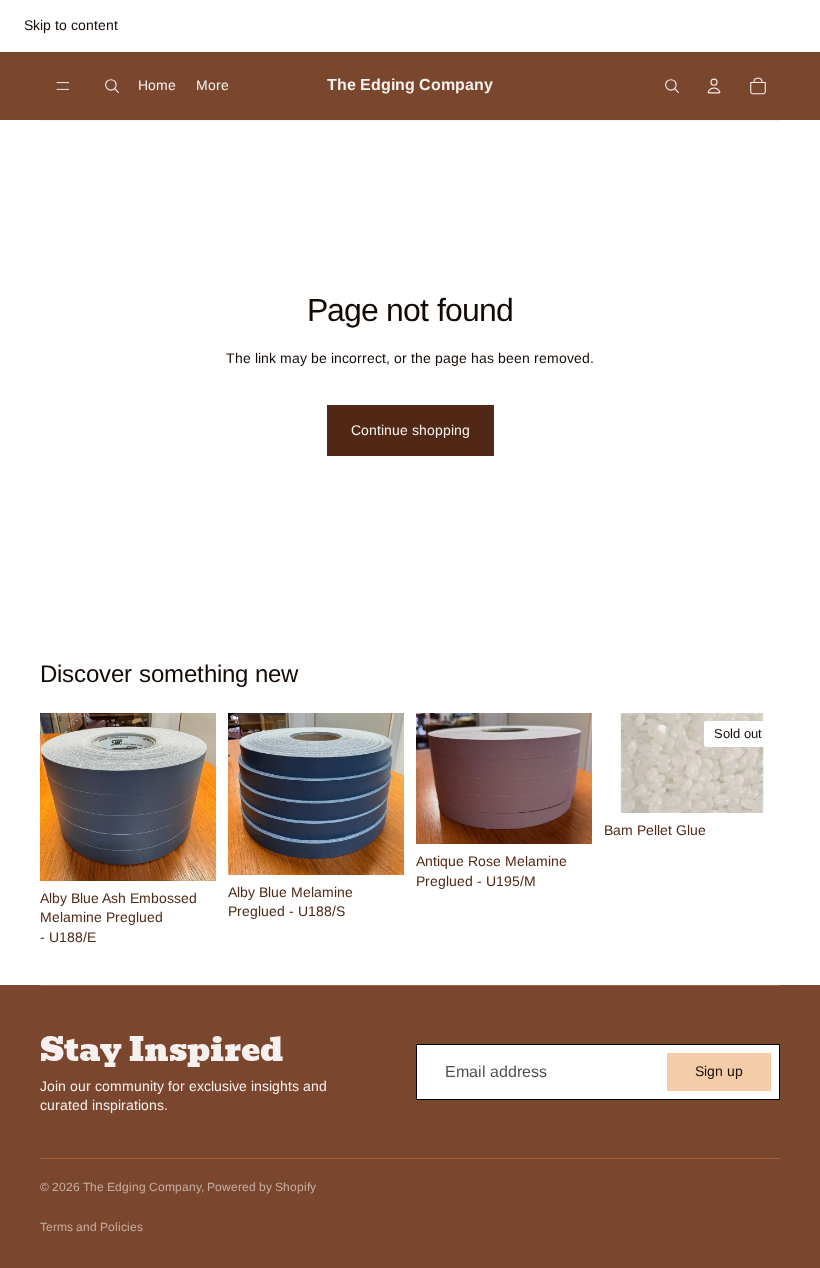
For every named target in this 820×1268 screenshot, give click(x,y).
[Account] (714, 86)
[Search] (112, 86)
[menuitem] (212, 85)
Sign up (719, 1071)
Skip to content (71, 25)
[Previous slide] (62, 797)
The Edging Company (142, 1187)
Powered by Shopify (261, 1187)
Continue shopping (410, 430)
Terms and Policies (91, 1227)
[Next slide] (194, 797)
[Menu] (63, 86)
